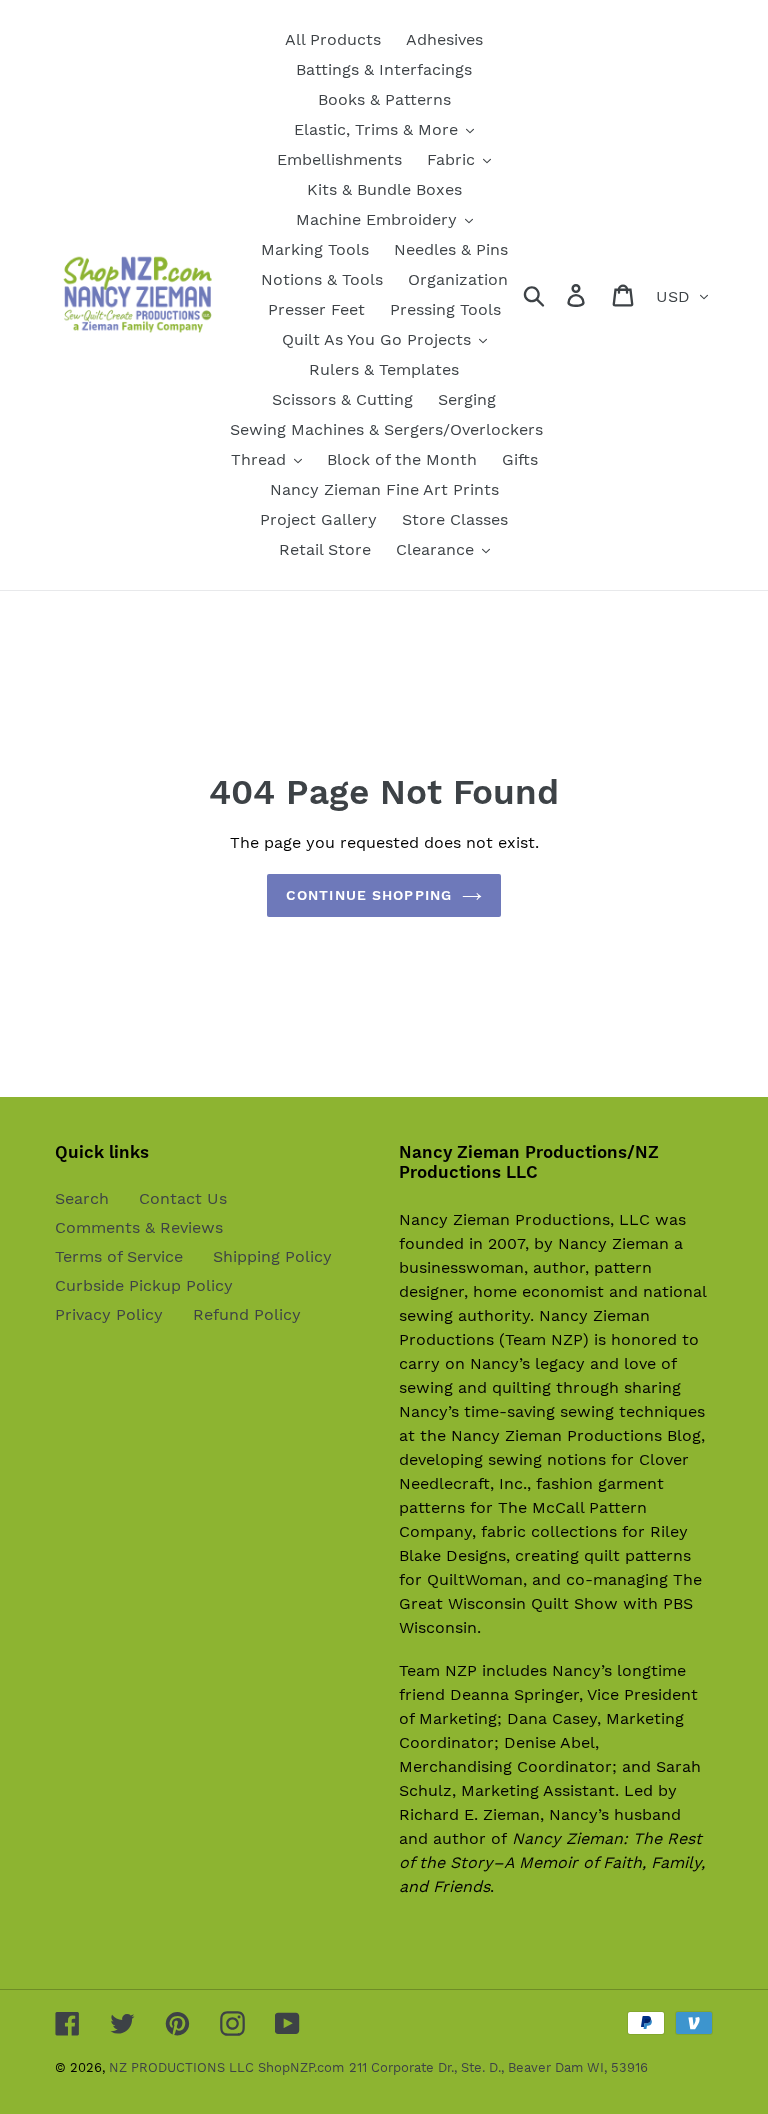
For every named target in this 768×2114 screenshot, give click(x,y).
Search (82, 1198)
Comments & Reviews (139, 1227)
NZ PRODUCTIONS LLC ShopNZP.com (226, 2067)
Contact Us (183, 1198)
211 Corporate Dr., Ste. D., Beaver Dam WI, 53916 (498, 2067)
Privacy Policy (109, 1314)
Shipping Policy (272, 1256)
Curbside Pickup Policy (144, 1285)
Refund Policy (247, 1314)
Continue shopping (369, 895)
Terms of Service (119, 1256)
